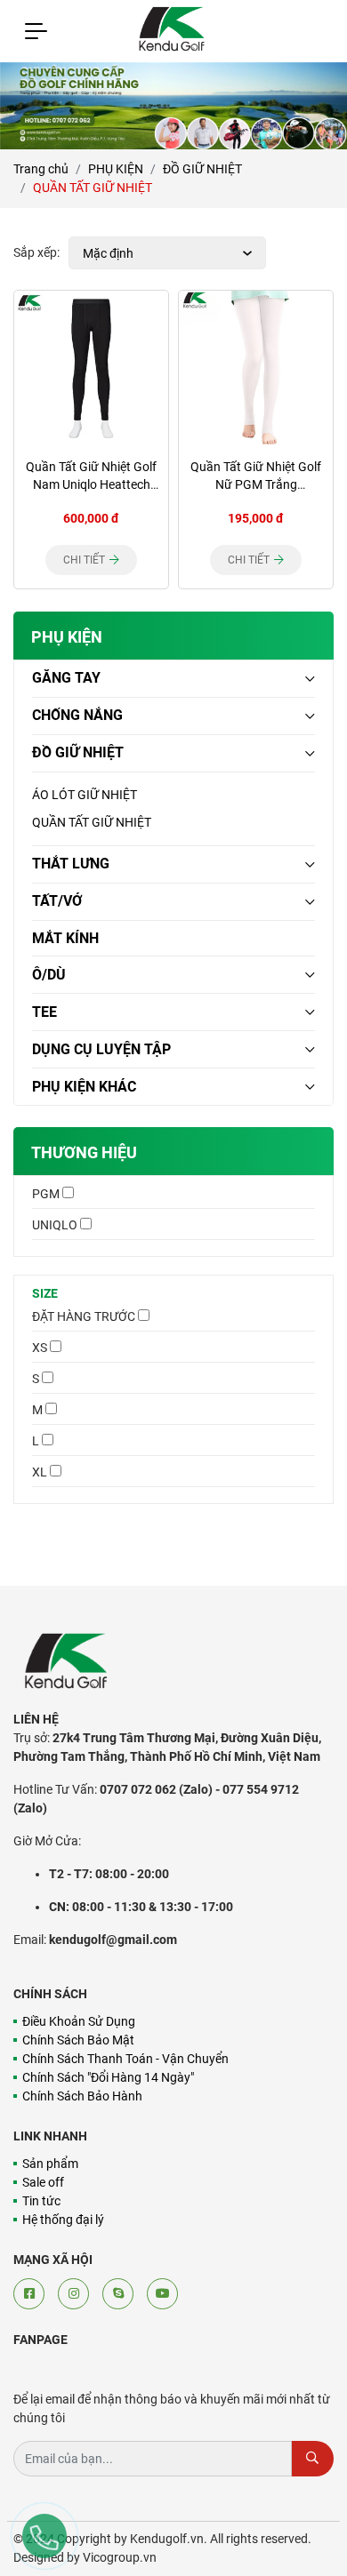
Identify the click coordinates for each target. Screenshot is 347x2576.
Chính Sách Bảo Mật (78, 2040)
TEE (44, 1012)
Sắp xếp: (36, 252)
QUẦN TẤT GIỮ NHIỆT (92, 822)
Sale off (43, 2182)
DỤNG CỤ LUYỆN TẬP (101, 1049)
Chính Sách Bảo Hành (82, 2096)
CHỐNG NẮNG (77, 715)
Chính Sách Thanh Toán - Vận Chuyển (125, 2059)
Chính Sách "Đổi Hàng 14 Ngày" (108, 2077)
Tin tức (41, 2201)
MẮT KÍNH (65, 938)
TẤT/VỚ (57, 901)
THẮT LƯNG (71, 864)
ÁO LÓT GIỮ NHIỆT (85, 795)
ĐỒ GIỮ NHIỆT (202, 169)
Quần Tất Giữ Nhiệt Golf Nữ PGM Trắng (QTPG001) (256, 484)
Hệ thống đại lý (63, 2220)
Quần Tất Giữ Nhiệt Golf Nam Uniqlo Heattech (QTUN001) (91, 484)
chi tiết (85, 560)
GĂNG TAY (66, 678)
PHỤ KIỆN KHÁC (84, 1087)
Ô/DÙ (49, 975)
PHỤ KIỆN (116, 169)
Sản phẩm (50, 2164)
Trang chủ (41, 169)
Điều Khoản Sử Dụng (79, 2021)
